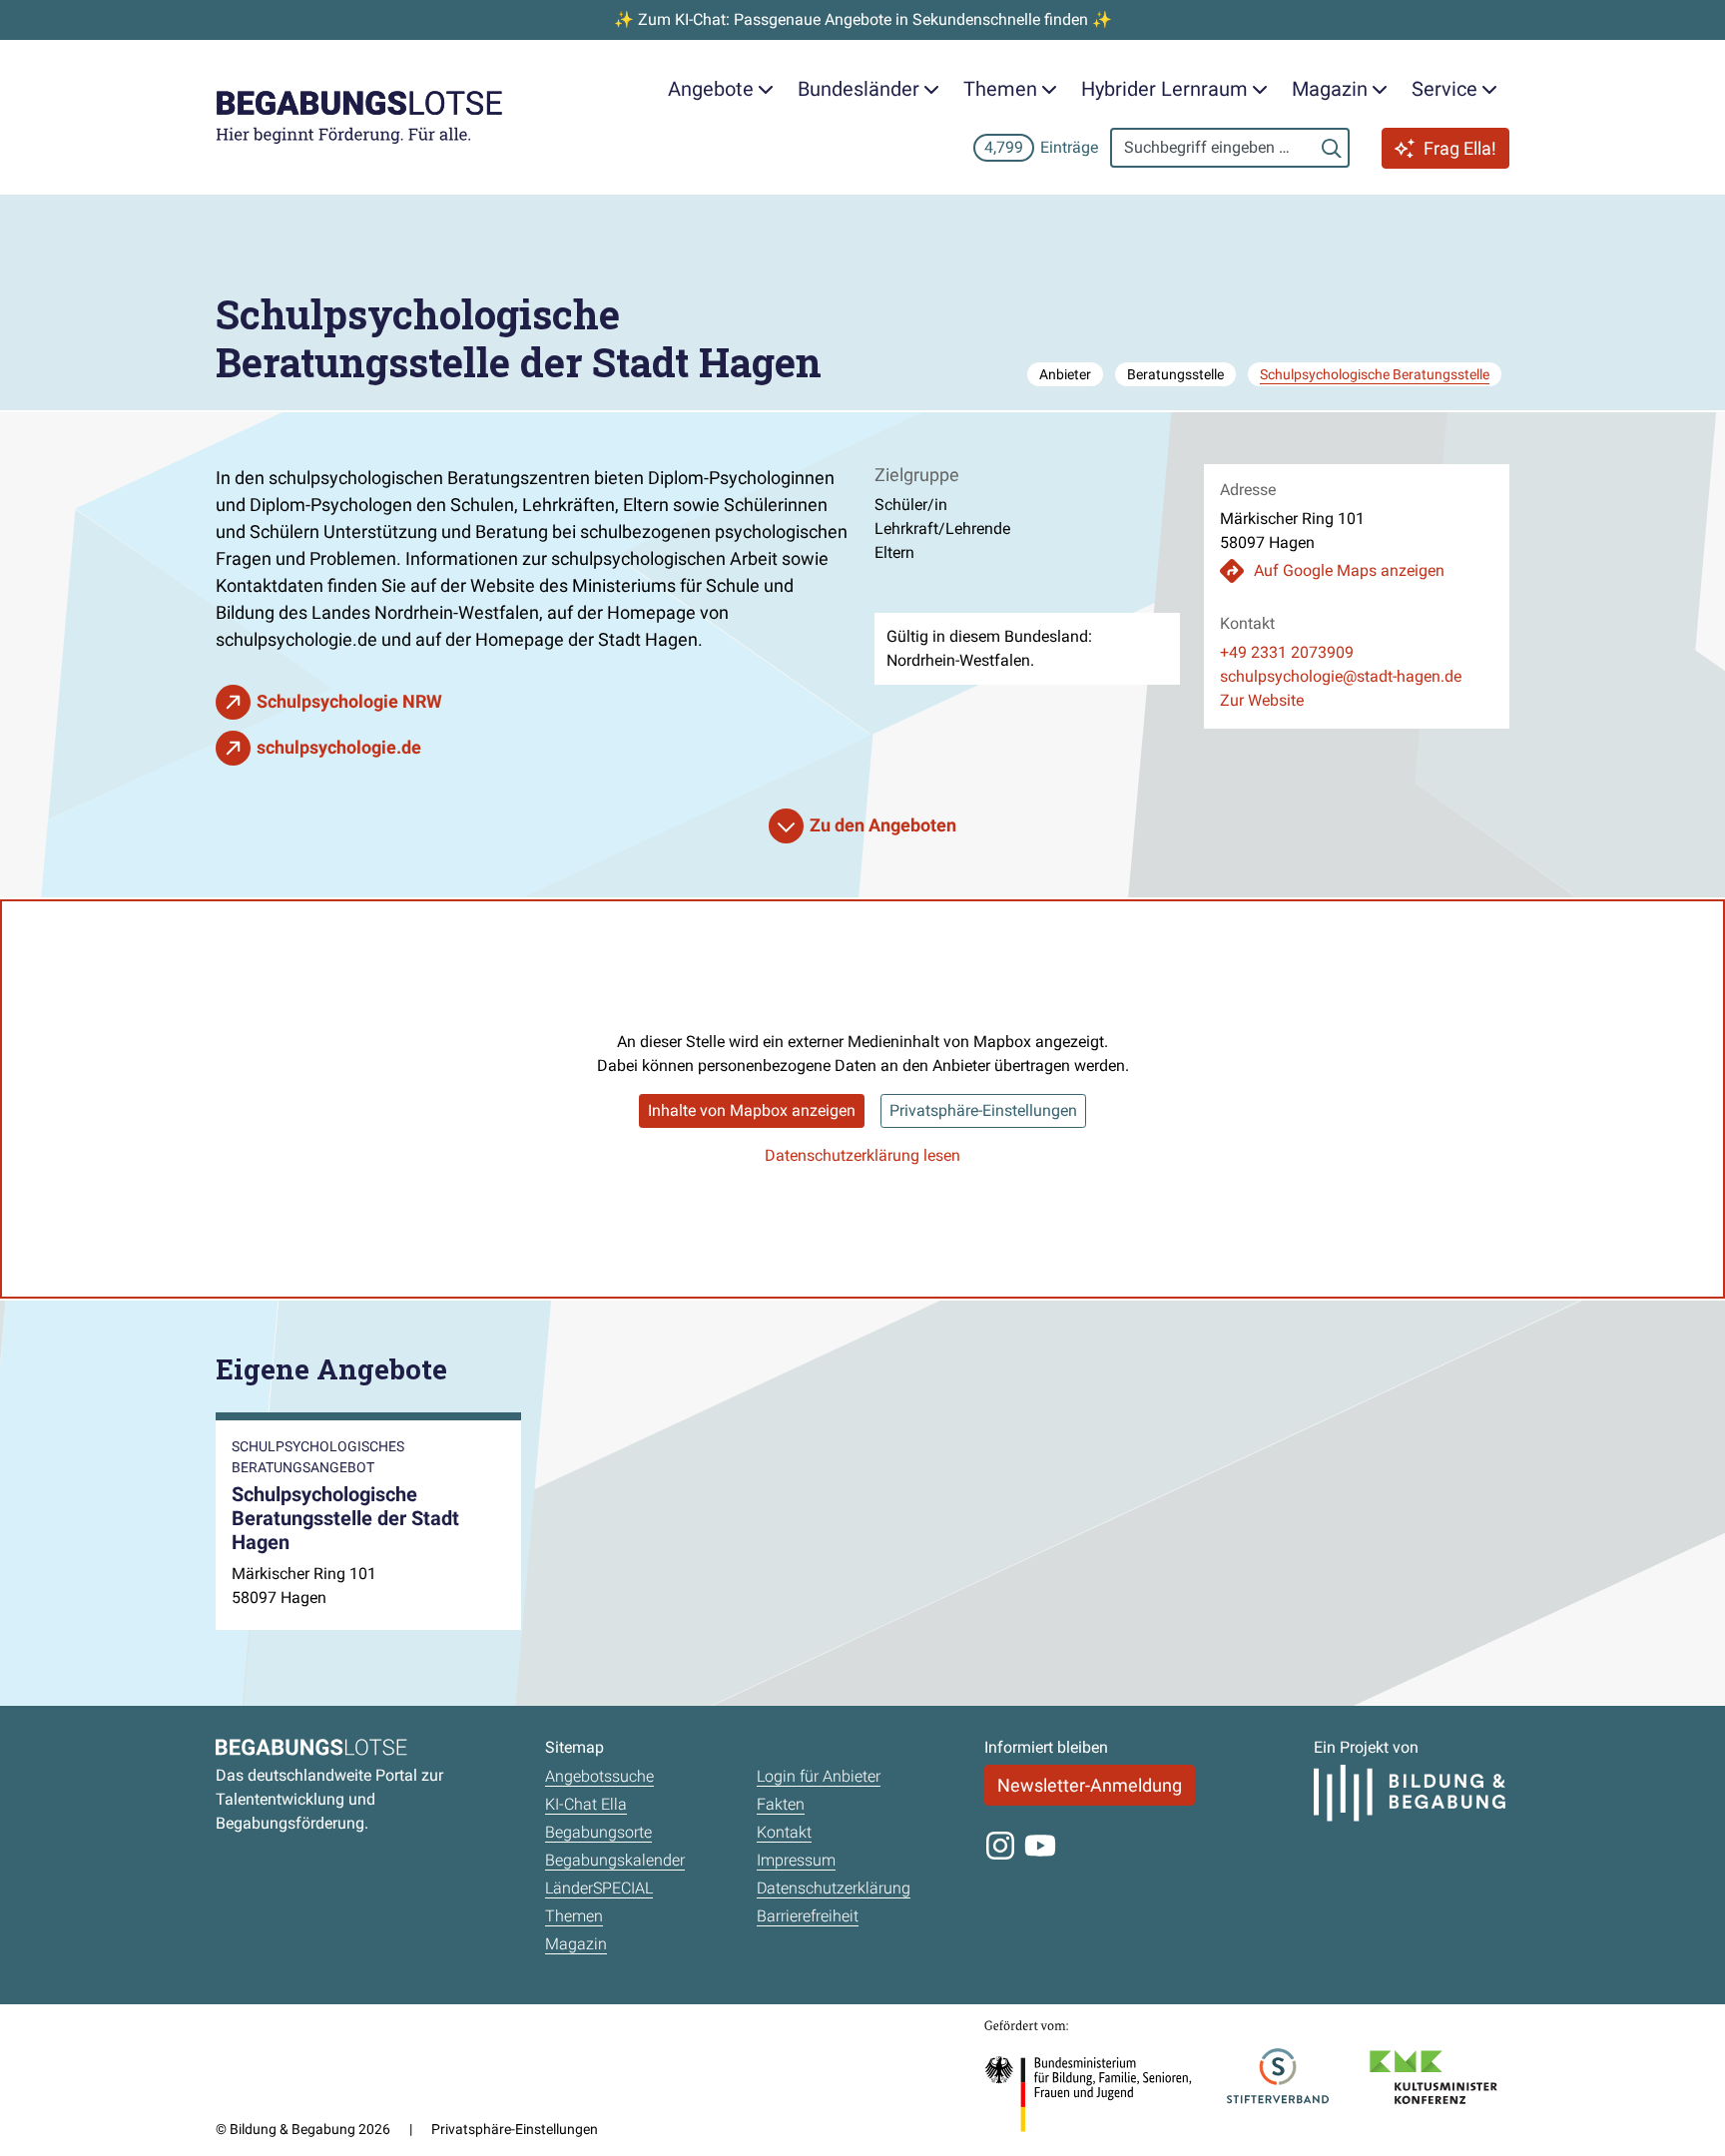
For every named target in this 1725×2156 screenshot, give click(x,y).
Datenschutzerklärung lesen (862, 1155)
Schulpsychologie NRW (349, 701)
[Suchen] (1332, 148)
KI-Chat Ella (586, 1804)
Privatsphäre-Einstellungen (983, 1110)
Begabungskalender (615, 1860)
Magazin (576, 1944)
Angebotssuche (599, 1776)
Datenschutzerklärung (834, 1888)
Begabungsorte (598, 1832)
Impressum (796, 1860)
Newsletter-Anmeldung (1090, 1785)
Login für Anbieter (819, 1776)
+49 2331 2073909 (1287, 652)
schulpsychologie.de (339, 747)
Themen (574, 1916)
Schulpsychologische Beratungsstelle (1375, 374)
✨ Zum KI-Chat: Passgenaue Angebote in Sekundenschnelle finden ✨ (863, 19)
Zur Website (1262, 700)
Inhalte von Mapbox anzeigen (752, 1110)
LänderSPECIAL (599, 1888)
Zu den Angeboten (883, 825)
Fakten (781, 1804)
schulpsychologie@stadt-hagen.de (1341, 676)
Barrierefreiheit (808, 1916)
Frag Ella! (1460, 148)
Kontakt (784, 1832)
